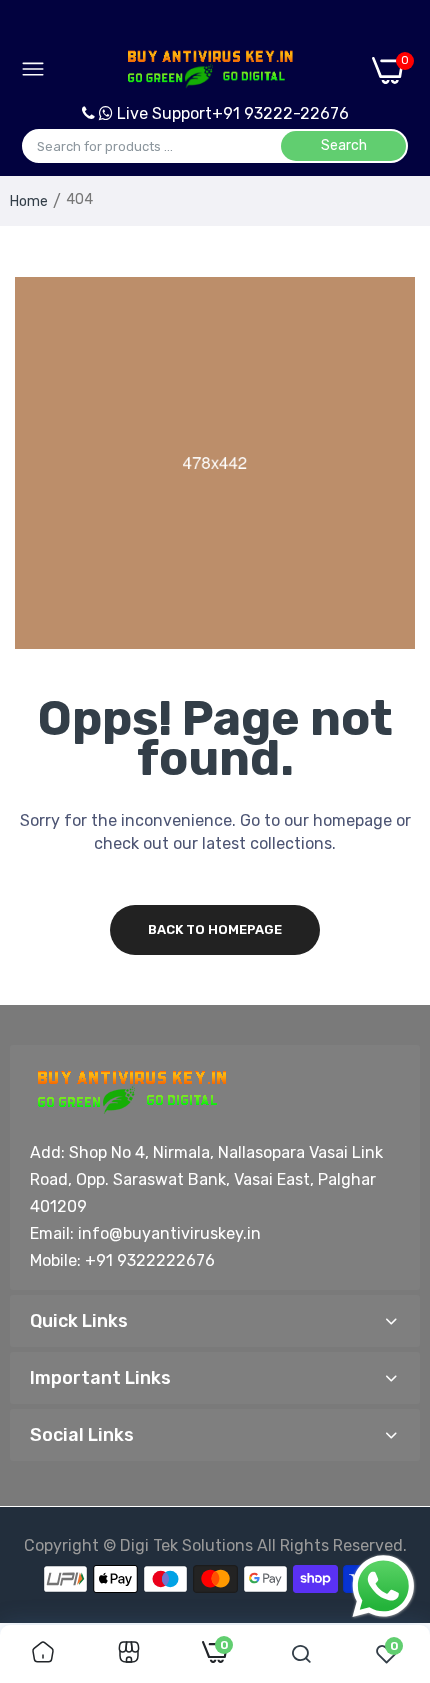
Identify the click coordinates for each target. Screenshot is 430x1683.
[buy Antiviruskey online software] (208, 69)
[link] (43, 1654)
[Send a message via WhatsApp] (383, 1586)
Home (29, 201)
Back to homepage (215, 929)
